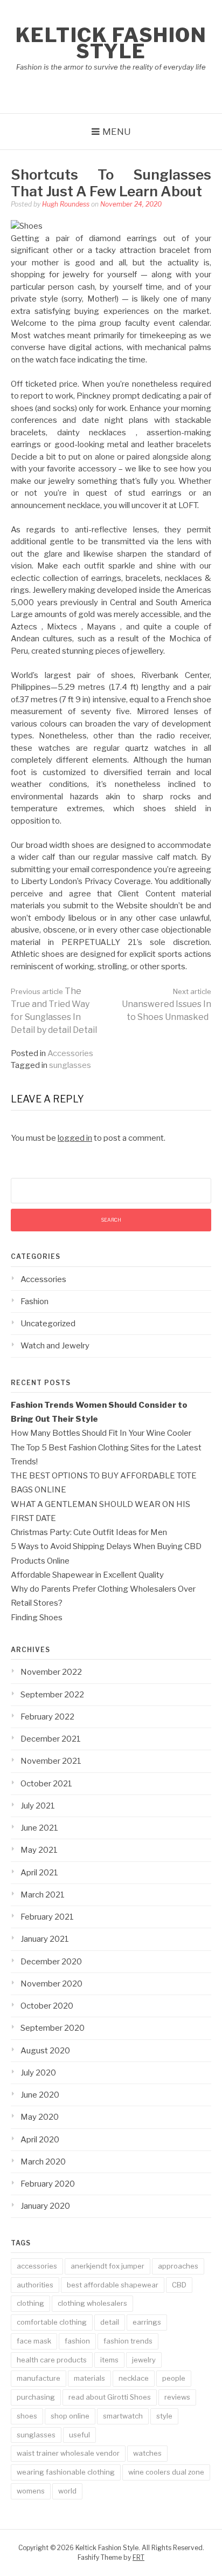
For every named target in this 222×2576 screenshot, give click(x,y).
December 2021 (51, 1739)
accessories (37, 2266)
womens (31, 2491)
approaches (178, 2266)
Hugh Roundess (66, 204)
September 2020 (53, 2028)
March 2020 (43, 2162)
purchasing (36, 2397)
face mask (34, 2341)
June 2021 (39, 1828)
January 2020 (45, 2206)
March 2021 (43, 1895)
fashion (77, 2341)
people (174, 2378)
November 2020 (51, 1984)
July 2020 (38, 2073)
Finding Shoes (37, 1618)
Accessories (70, 1053)
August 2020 (45, 2051)
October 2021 (46, 1784)
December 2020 (51, 1962)
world (67, 2491)
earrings (147, 2322)
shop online (70, 2416)
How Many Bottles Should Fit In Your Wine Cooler (101, 1433)
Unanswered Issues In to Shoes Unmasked (166, 1005)
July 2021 (38, 1806)
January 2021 (45, 1939)
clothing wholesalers (92, 2303)
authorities (35, 2285)
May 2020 (40, 2117)
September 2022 (52, 1695)
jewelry (144, 2360)
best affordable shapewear (113, 2285)
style (164, 2416)
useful (79, 2435)
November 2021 (51, 1761)
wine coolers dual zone (166, 2472)
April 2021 (39, 1873)
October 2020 (47, 2006)
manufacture (39, 2378)
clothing (30, 2303)
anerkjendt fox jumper (107, 2266)
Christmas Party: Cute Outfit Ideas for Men (89, 1532)
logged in (75, 1138)
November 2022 (51, 1672)
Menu (117, 132)
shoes (27, 2416)
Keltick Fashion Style (111, 43)
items (109, 2360)
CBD (179, 2285)
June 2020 (40, 2095)
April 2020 (40, 2140)
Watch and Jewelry (55, 1346)
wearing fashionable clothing (66, 2472)
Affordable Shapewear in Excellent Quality (87, 1575)
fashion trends (128, 2341)
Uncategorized (48, 1324)
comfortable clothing (52, 2322)
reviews (177, 2397)
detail (110, 2322)
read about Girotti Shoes (110, 2397)
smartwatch (123, 2416)
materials (89, 2378)
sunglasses (70, 1065)
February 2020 (48, 2184)
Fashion (34, 1301)
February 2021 (47, 1917)
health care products (52, 2360)
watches (147, 2453)
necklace (134, 2378)
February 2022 (47, 1717)
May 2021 (39, 1850)
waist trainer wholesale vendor (68, 2453)
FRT (138, 2557)
